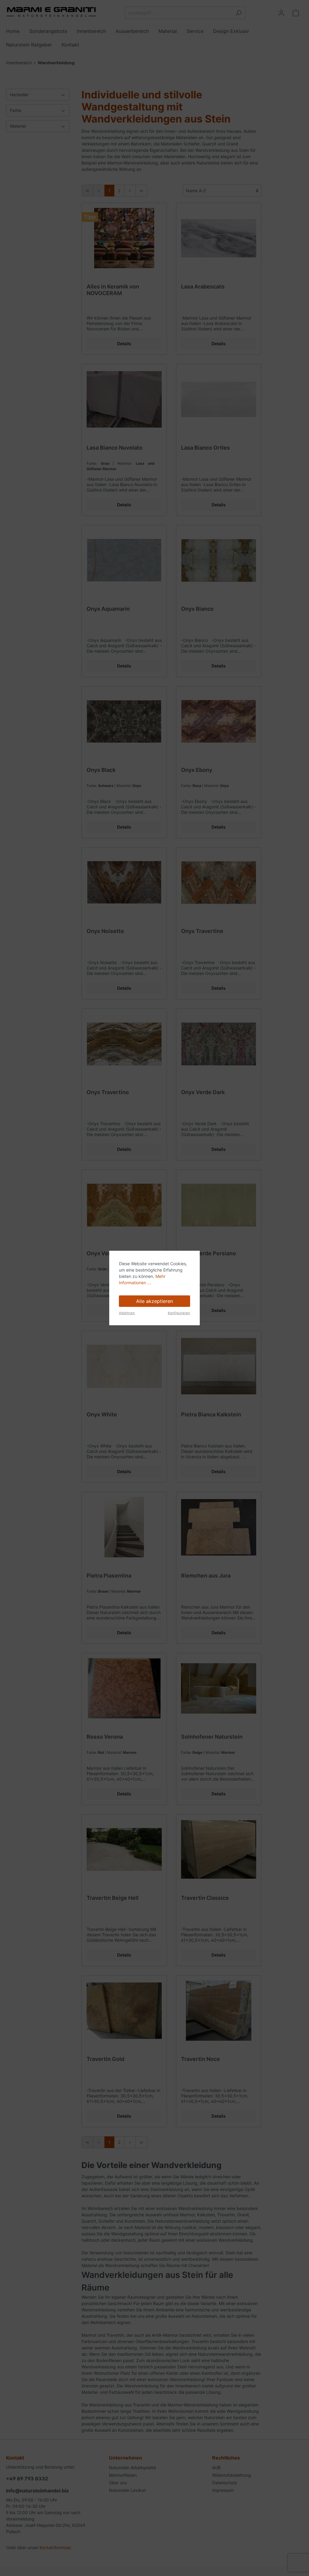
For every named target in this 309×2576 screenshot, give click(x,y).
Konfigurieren (179, 1313)
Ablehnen (127, 1313)
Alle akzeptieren (154, 1301)
